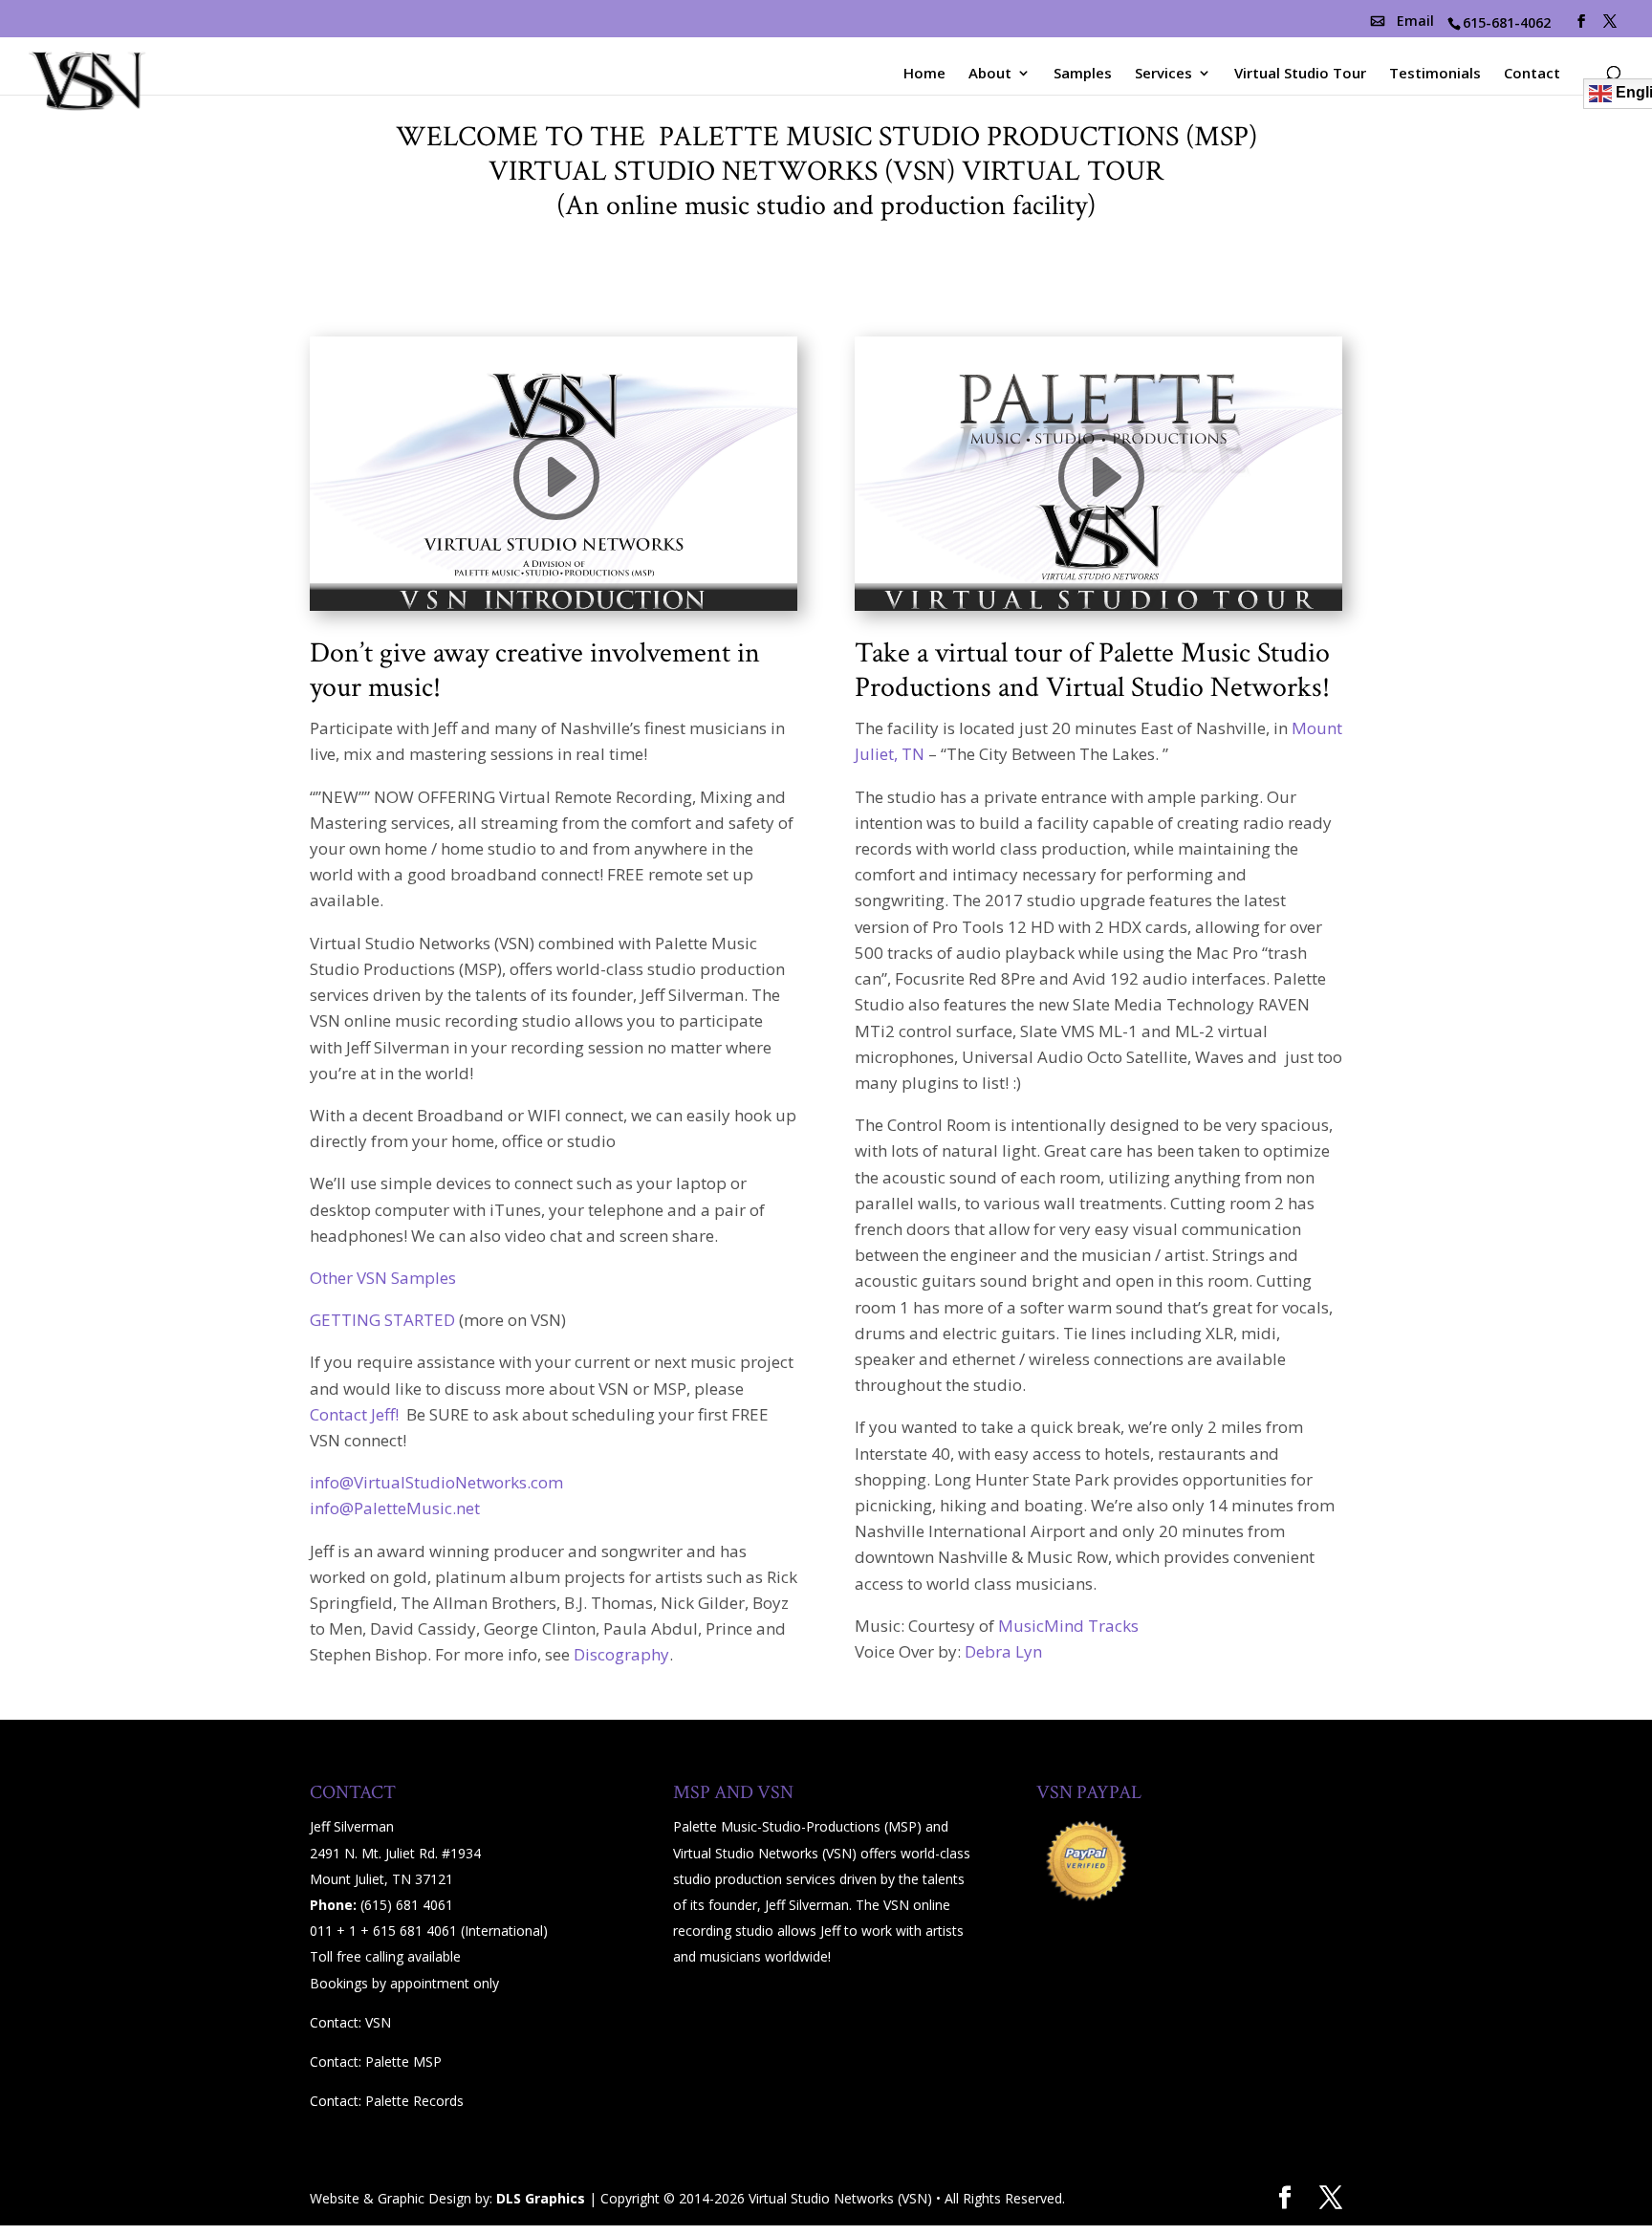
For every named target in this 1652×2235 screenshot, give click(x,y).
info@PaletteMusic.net (395, 1508)
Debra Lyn (1003, 1651)
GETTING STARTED (382, 1320)
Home (924, 74)
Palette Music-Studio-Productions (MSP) (797, 1826)
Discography (621, 1654)
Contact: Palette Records (387, 2101)
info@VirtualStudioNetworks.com (436, 1482)
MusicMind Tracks (1068, 1626)
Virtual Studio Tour (1300, 74)
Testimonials (1435, 74)
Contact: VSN (350, 2022)
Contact (1532, 74)
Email (1415, 21)
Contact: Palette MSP (376, 2061)
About (990, 74)
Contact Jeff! (356, 1414)
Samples (1083, 74)
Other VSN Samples (383, 1278)
